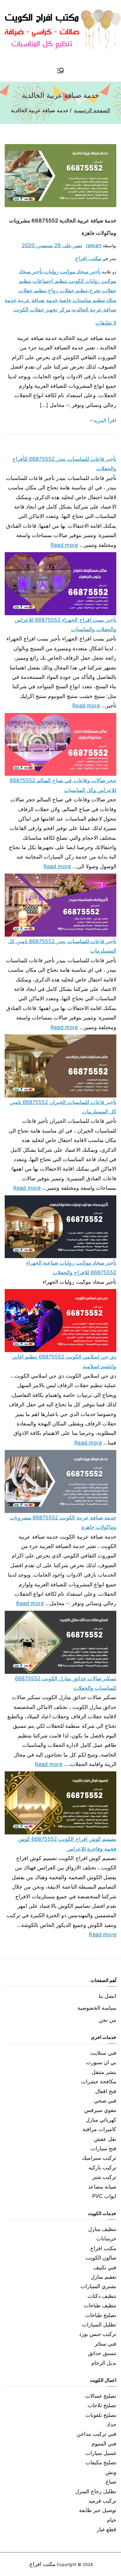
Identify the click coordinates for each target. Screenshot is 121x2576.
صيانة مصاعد (102, 2187)
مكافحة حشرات (99, 2081)
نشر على (52, 245)
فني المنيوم (104, 2444)
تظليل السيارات (99, 2325)
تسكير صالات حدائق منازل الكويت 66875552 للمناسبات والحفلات (66, 1683)
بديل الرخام (104, 2363)
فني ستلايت (103, 2053)
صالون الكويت (101, 2258)
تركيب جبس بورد (98, 2334)
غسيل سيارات (101, 2453)
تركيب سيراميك (99, 2158)
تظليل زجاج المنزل (96, 2491)
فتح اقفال (106, 2091)
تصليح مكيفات (101, 2462)
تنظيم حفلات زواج (68, 290)
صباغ (111, 2482)
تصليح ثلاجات (102, 2405)
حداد (111, 2424)
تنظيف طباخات (100, 2305)
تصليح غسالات (101, 2396)
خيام (112, 2520)
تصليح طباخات (101, 2315)
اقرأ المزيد (105, 420)
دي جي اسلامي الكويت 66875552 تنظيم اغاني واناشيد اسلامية (64, 1361)
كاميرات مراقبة (99, 2129)
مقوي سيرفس (100, 2110)
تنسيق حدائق (102, 2353)
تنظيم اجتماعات (50, 281)
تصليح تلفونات (101, 2415)
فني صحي (105, 2101)
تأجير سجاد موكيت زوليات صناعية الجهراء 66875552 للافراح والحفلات (71, 1267)
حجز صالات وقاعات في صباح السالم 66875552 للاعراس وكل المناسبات (63, 785)
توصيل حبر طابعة (98, 2510)
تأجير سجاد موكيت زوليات (72, 272)
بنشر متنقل (104, 2072)
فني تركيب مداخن (96, 2434)
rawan (94, 245)
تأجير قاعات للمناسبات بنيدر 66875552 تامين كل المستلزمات (62, 946)
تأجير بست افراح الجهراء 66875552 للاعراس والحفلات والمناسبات (65, 624)
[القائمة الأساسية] (60, 71)
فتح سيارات (104, 2148)
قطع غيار (106, 2529)
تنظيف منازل (102, 2229)
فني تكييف (105, 2267)
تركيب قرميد (102, 2501)
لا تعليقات (106, 323)
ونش (111, 2472)
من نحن (107, 2020)
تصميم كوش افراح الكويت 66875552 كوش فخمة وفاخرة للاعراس (67, 1844)
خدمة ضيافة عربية (38, 300)
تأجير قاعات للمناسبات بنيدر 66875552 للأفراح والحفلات (64, 464)
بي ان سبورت (101, 2062)
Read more (64, 544)
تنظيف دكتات (102, 2296)
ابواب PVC (104, 2196)
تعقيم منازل (104, 2277)
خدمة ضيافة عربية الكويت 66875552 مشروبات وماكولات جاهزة (63, 1522)
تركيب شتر (104, 2177)
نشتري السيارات (98, 2286)
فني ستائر (105, 2344)
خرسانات (106, 2238)
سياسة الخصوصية (97, 2008)
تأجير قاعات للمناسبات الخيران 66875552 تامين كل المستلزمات (63, 1107)
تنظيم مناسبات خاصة (82, 300)
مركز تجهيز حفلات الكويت (42, 310)
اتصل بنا (107, 1996)
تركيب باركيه (102, 2167)
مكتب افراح (88, 258)
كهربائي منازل (101, 2120)
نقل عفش (105, 2139)
